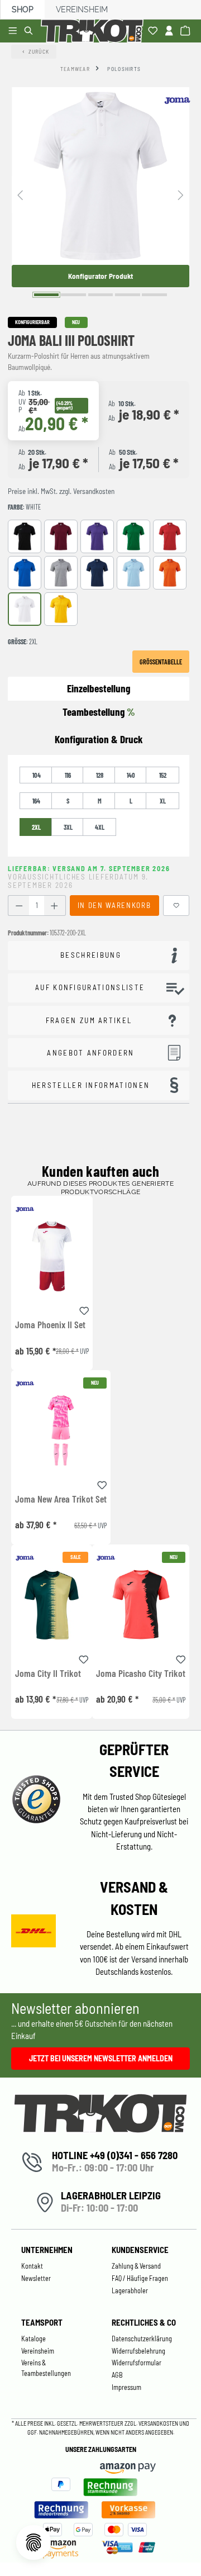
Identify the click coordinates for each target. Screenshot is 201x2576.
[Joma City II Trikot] (52, 1605)
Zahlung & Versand (136, 2266)
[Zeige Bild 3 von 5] (101, 295)
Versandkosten (159, 2423)
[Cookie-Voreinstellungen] (33, 2542)
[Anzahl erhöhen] (54, 906)
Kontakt (32, 2266)
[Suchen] (30, 31)
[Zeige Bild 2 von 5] (73, 295)
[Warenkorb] (187, 31)
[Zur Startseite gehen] (94, 31)
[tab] (99, 740)
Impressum (126, 2387)
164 (36, 801)
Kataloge (33, 2339)
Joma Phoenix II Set (50, 1325)
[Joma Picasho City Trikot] (141, 1605)
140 (131, 775)
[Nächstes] (181, 194)
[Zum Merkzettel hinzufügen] (176, 906)
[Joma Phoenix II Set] (52, 1256)
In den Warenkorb (114, 905)
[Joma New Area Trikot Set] (61, 1430)
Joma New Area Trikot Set (61, 1499)
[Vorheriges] (20, 194)
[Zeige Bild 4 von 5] (128, 295)
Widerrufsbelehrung (138, 2351)
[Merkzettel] (154, 31)
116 (68, 775)
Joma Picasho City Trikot (141, 1674)
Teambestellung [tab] (99, 712)
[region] (100, 194)
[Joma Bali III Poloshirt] (100, 176)
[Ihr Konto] (171, 31)
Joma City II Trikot (48, 1674)
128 (100, 775)
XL (163, 801)
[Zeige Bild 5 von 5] (154, 295)
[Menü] (14, 31)
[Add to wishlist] (84, 1309)
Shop (23, 9)
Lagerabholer (130, 2290)
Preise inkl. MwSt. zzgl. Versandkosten (61, 491)
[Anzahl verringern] (19, 906)
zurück (39, 51)
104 (37, 775)
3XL (68, 827)
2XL (36, 827)
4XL (100, 827)
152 (163, 775)
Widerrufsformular (137, 2363)
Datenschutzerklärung (142, 2339)
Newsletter (36, 2278)
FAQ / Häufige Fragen (140, 2278)
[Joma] (177, 101)
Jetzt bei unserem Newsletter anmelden (101, 2058)
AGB (117, 2375)
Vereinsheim (82, 9)
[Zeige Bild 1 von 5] (47, 295)
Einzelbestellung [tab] (99, 688)
